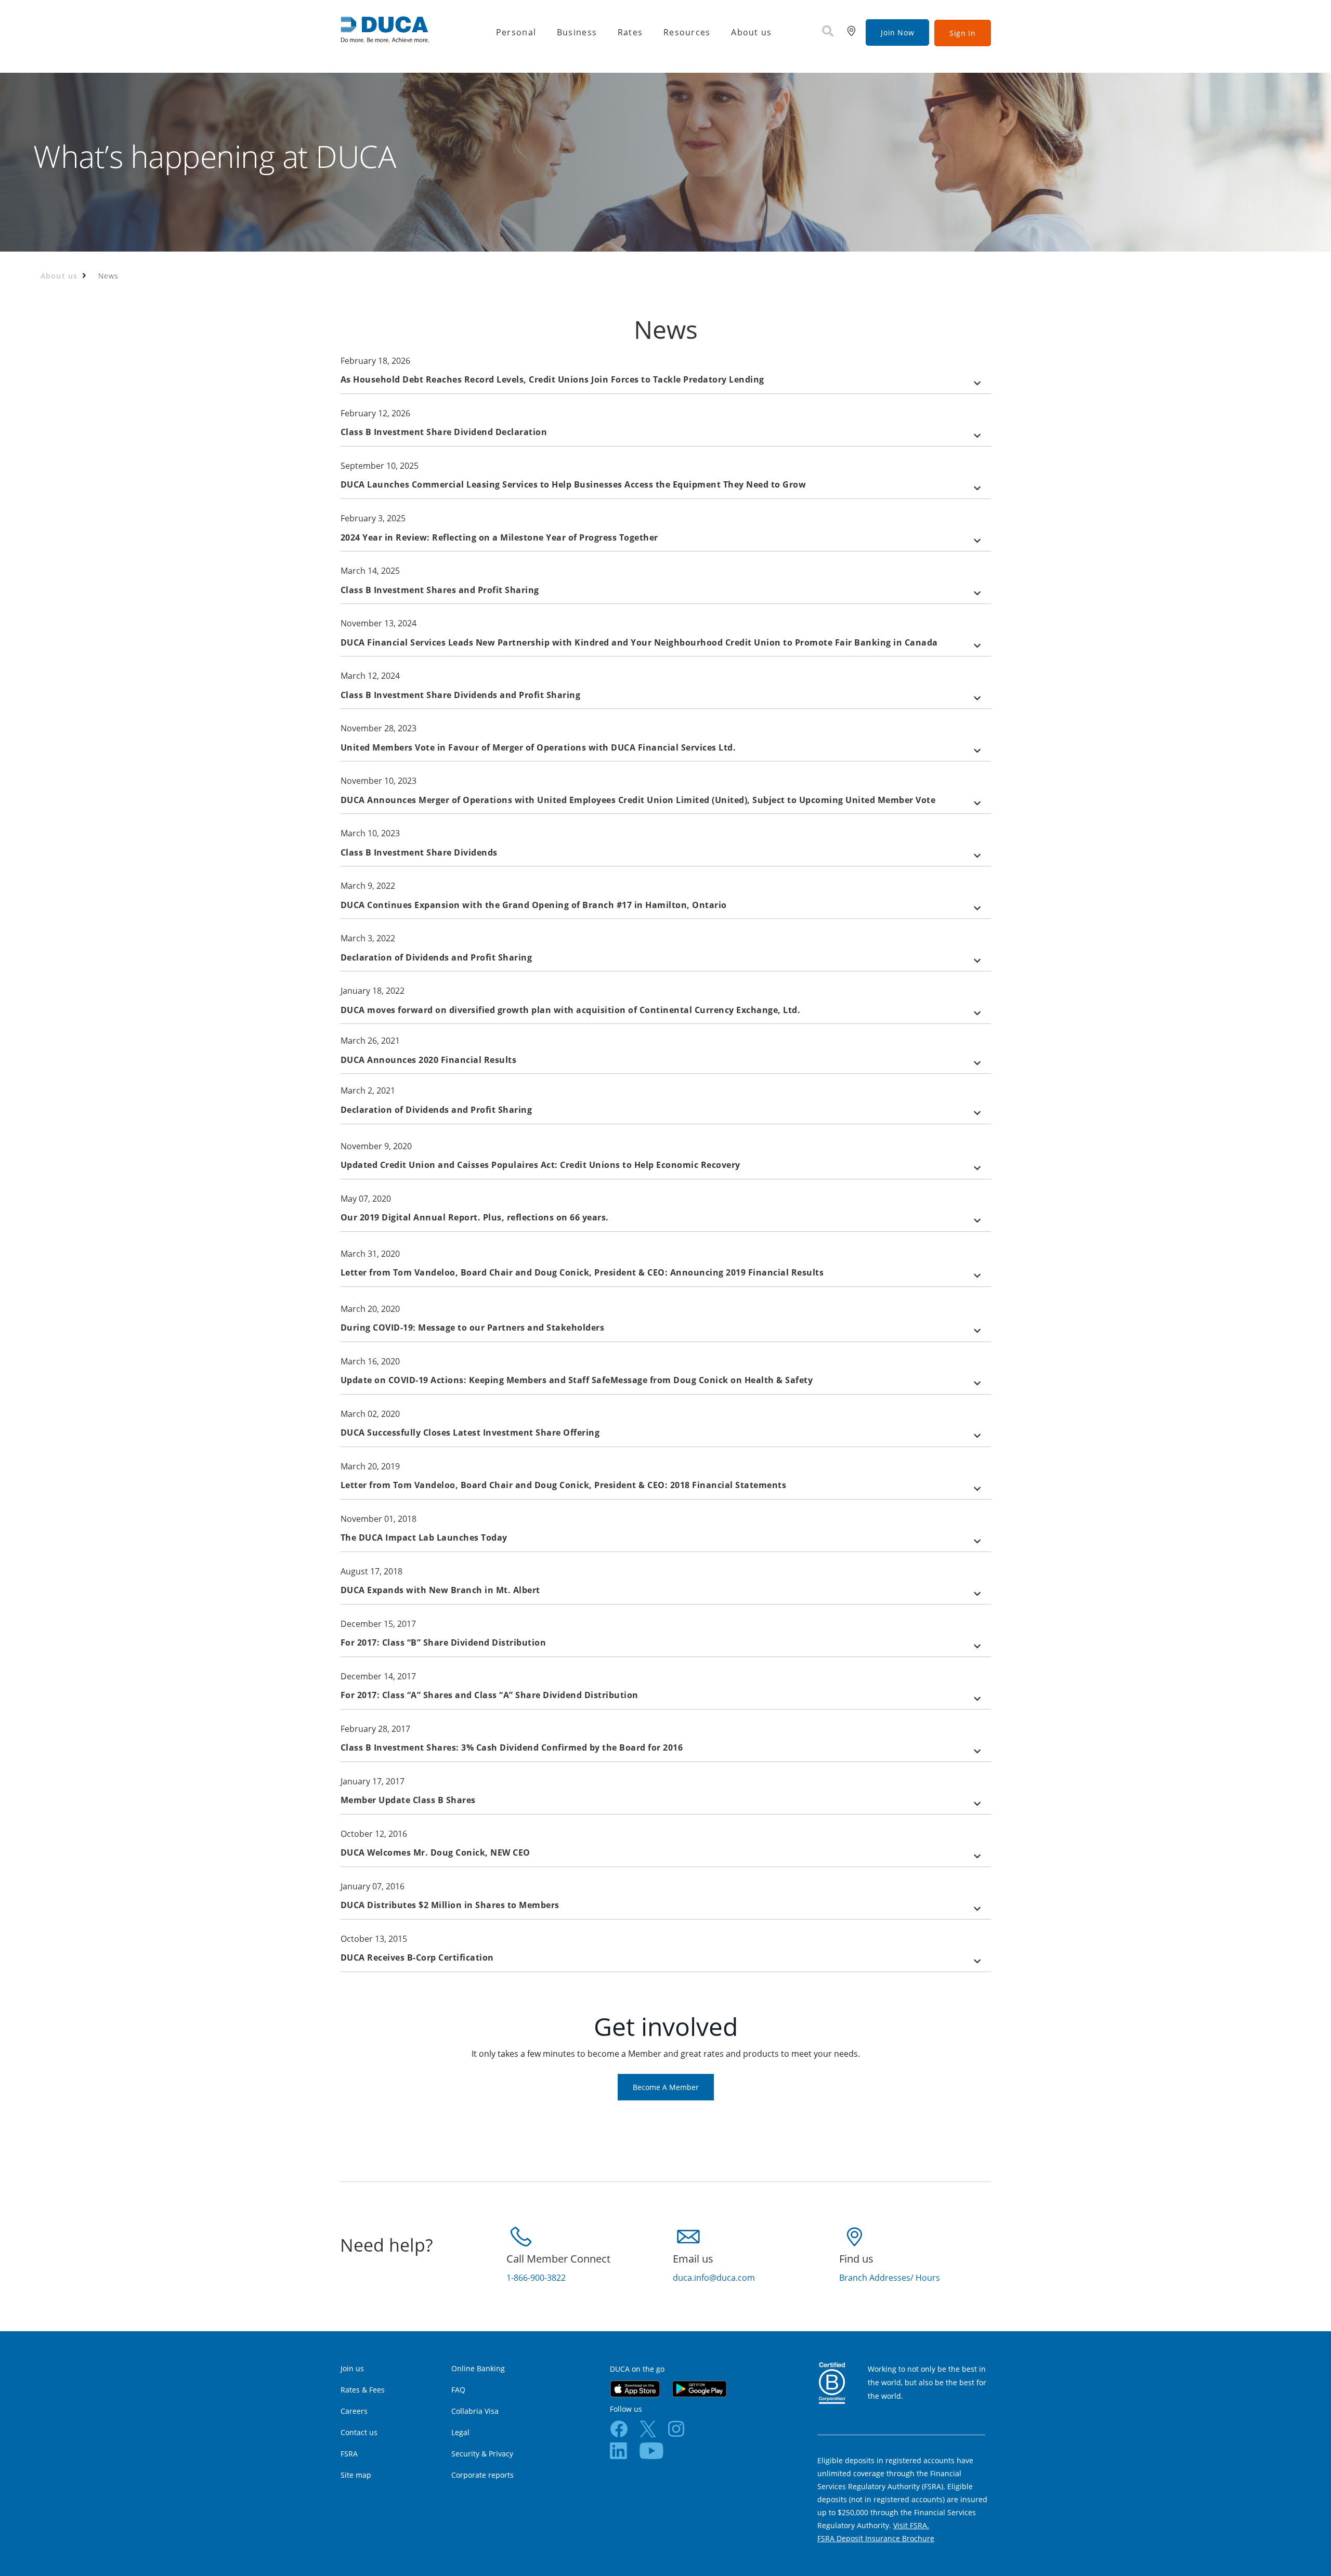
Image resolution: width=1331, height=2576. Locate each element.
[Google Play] (699, 2388)
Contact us (359, 2432)
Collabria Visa (475, 2411)
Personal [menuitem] (516, 32)
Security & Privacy (482, 2454)
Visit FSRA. (911, 2525)
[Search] (828, 32)
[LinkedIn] (618, 2450)
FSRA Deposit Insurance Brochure (876, 2538)
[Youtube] (652, 2450)
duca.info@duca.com (714, 2278)
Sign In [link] (962, 33)
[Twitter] (648, 2428)
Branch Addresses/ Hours (890, 2278)
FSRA (349, 2454)
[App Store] (635, 2388)
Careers (354, 2411)
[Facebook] (618, 2428)
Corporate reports (482, 2475)
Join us (352, 2368)
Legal (460, 2432)
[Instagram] (676, 2428)
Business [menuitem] (577, 32)
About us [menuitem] (751, 32)
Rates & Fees (363, 2390)
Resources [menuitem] (687, 32)
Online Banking (478, 2368)
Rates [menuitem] (630, 32)
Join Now (897, 32)
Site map (356, 2475)
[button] (666, 381)
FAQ (458, 2390)
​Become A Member (666, 2087)
